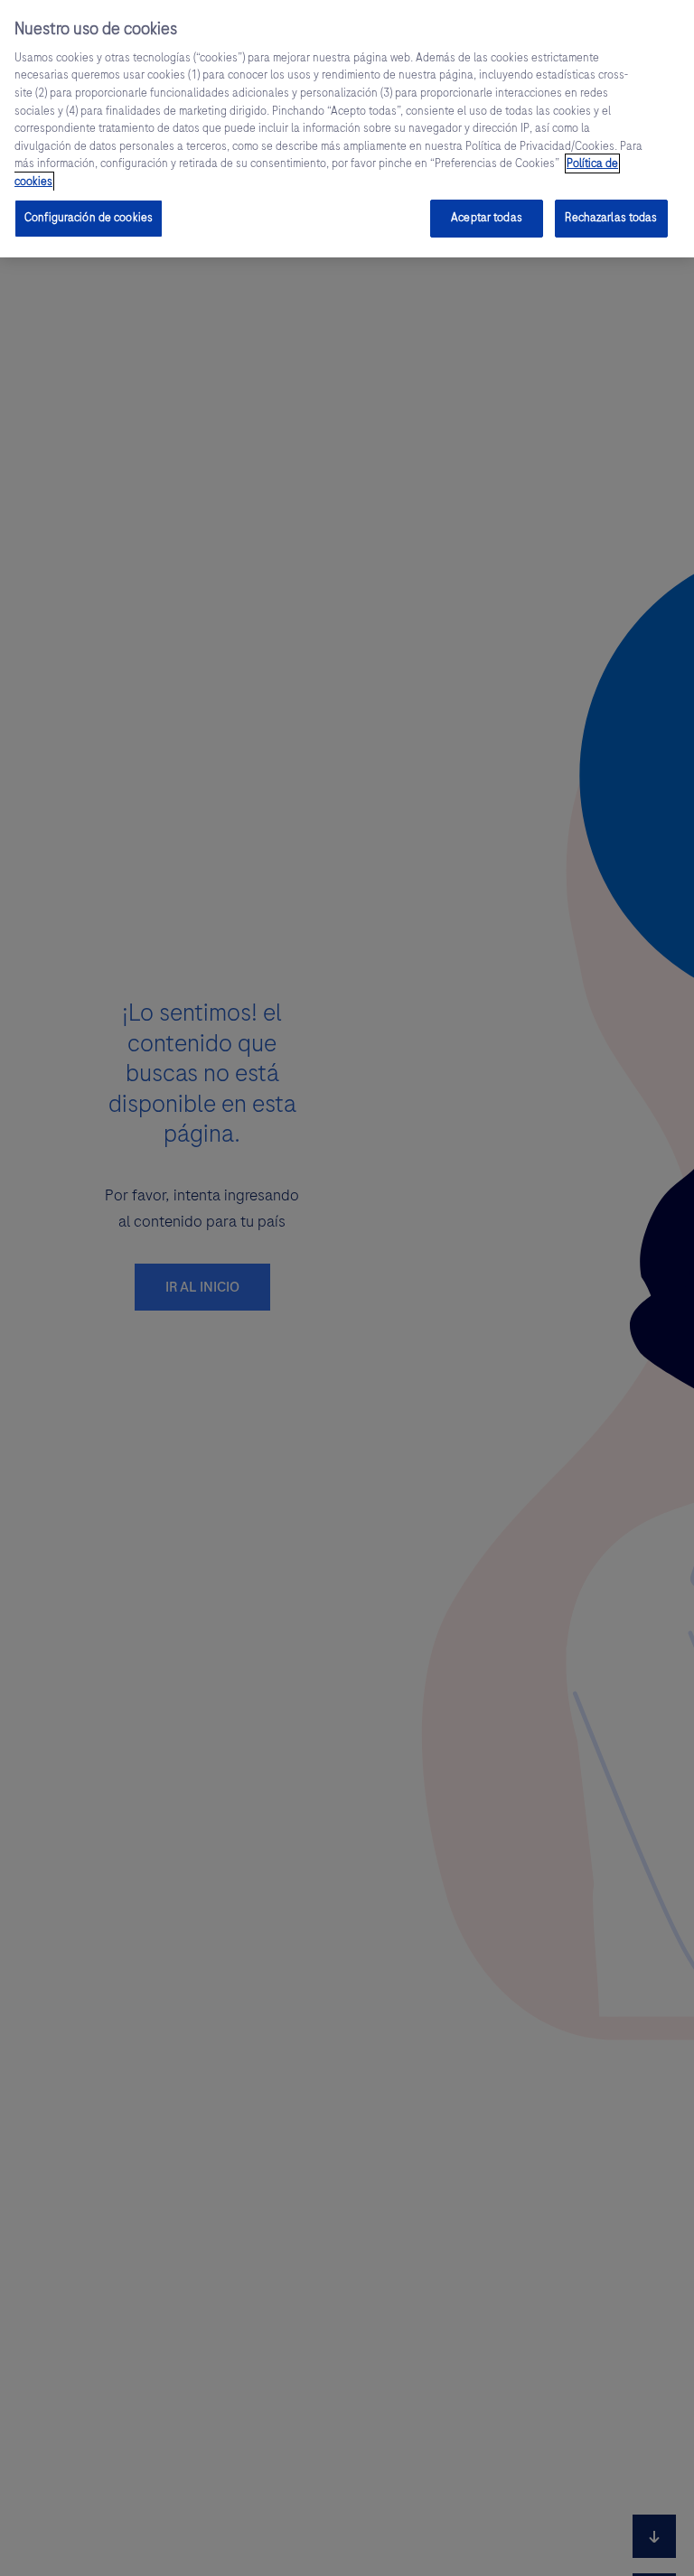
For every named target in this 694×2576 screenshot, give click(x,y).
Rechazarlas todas (611, 218)
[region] (347, 129)
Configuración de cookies (89, 218)
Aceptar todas (487, 218)
